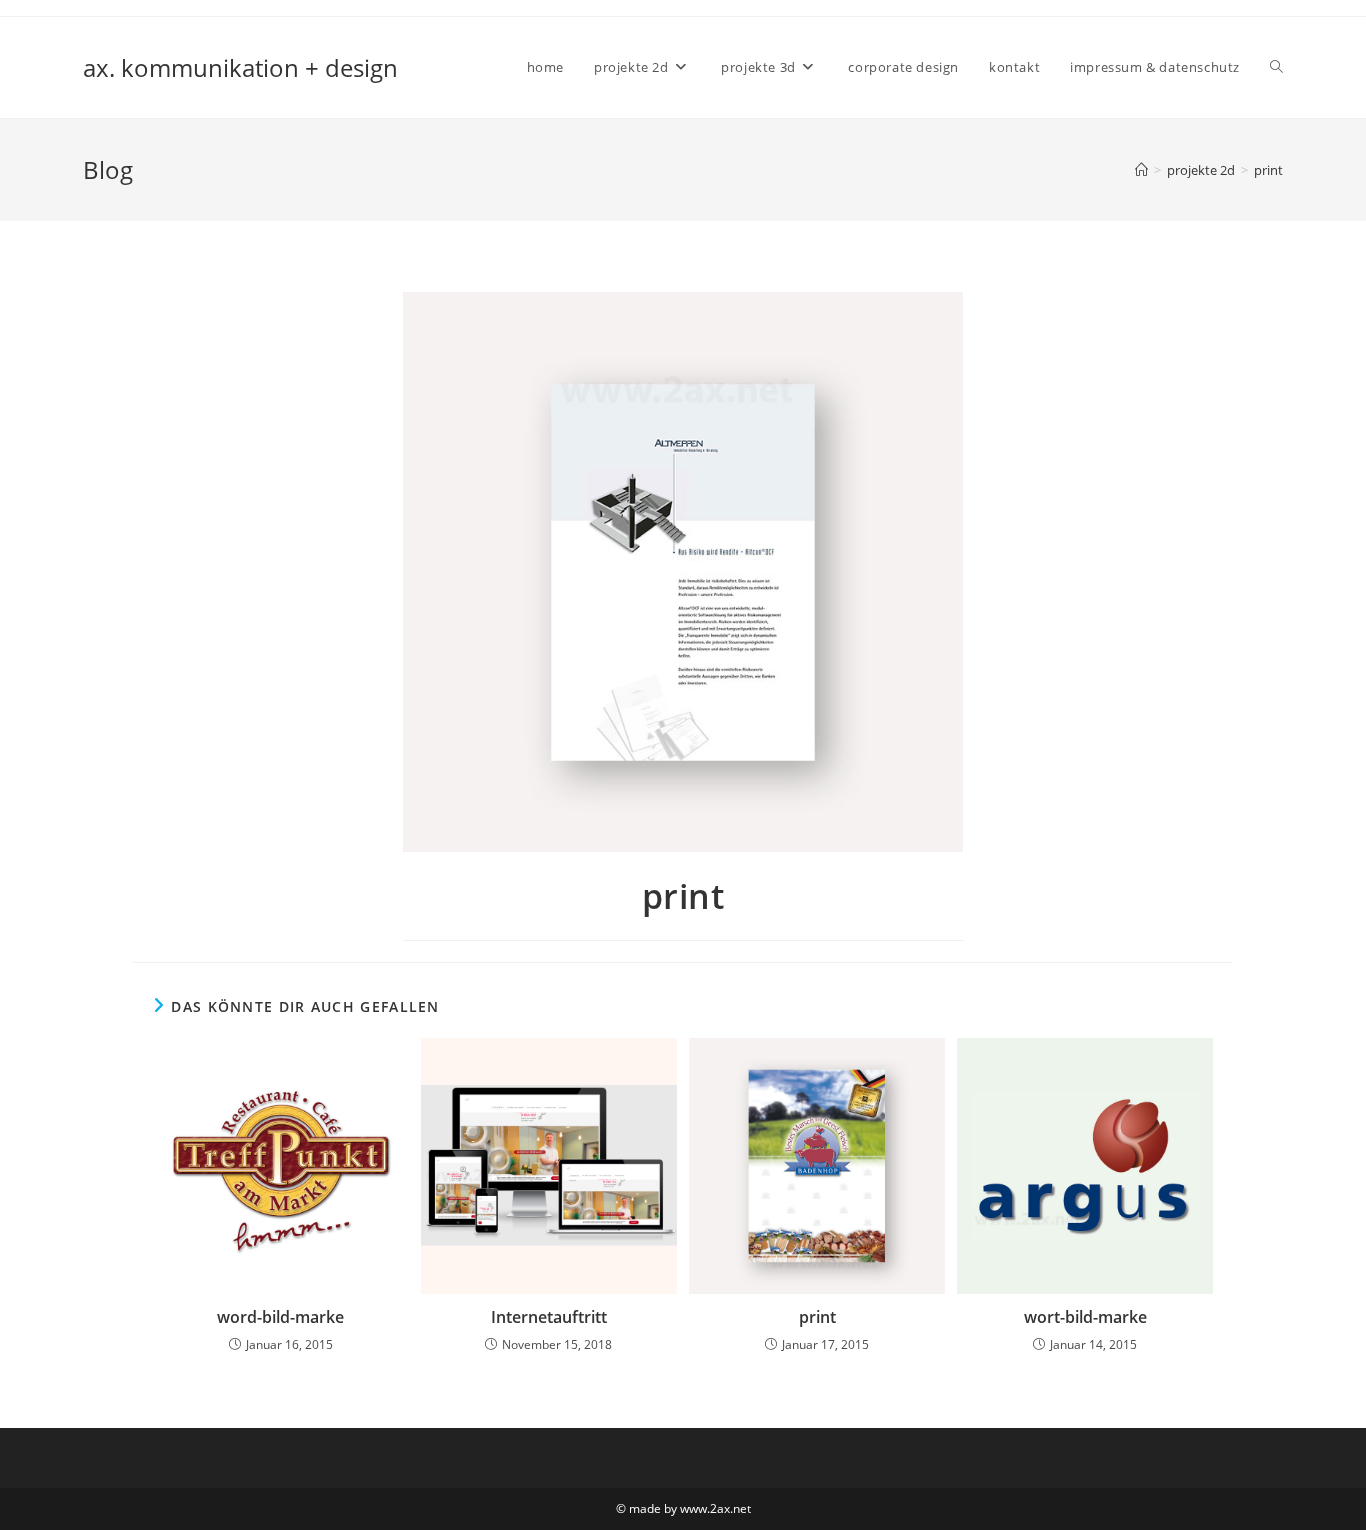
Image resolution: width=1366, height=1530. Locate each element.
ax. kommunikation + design (240, 67)
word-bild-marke (280, 1317)
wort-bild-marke (1085, 1317)
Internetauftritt (549, 1317)
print (1268, 170)
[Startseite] (1141, 170)
